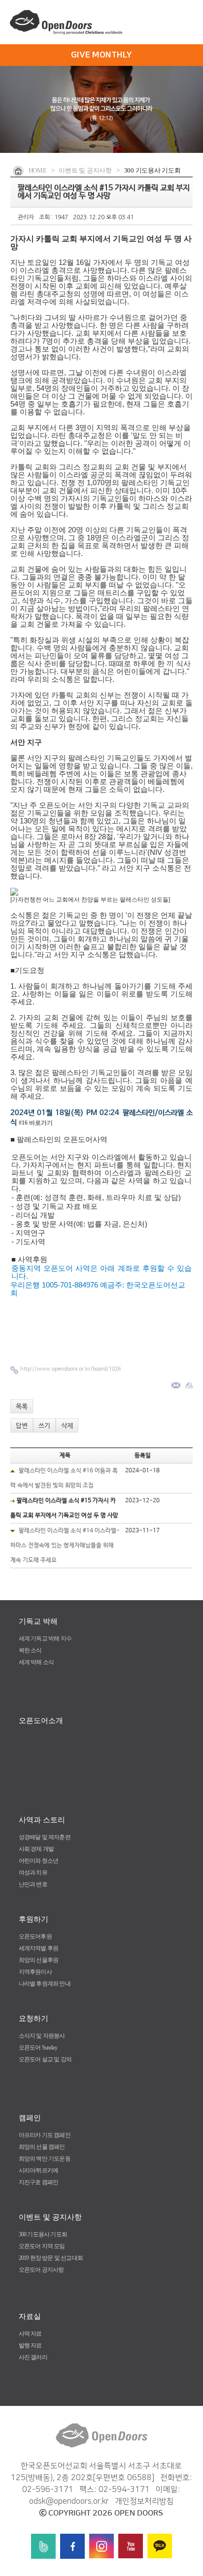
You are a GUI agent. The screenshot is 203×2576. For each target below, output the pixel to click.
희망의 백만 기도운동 (45, 2159)
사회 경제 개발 (36, 1849)
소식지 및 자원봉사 (42, 2036)
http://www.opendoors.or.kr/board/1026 (70, 1369)
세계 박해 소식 (36, 1662)
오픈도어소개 (41, 1721)
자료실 (30, 2316)
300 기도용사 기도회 (43, 2234)
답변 (22, 1426)
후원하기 (34, 1919)
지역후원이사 (35, 1972)
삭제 (67, 1426)
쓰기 (44, 1426)
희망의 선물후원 (39, 1960)
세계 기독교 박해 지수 (45, 1639)
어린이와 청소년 (39, 1861)
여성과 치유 (33, 1873)
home (38, 170)
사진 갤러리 (33, 2357)
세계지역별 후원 (39, 1948)
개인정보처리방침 (144, 2501)
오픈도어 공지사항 (41, 2270)
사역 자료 (30, 2334)
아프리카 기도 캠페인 (45, 2135)
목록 (22, 1407)
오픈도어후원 (35, 1936)
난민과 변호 (33, 1884)
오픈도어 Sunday (38, 2048)
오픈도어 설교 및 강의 (45, 2059)
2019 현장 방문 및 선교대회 (51, 2258)
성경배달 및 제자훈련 (45, 1837)
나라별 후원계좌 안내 (45, 1984)
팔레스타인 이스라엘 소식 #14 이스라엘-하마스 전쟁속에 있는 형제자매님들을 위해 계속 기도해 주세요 (65, 1546)
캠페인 (30, 2118)
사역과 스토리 (42, 1820)
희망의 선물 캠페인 (42, 2147)
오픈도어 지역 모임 (42, 2246)
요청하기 (34, 2019)
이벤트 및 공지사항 (50, 2217)
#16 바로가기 (36, 1123)
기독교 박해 (38, 1621)
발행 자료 (30, 2345)
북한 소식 (30, 1650)
